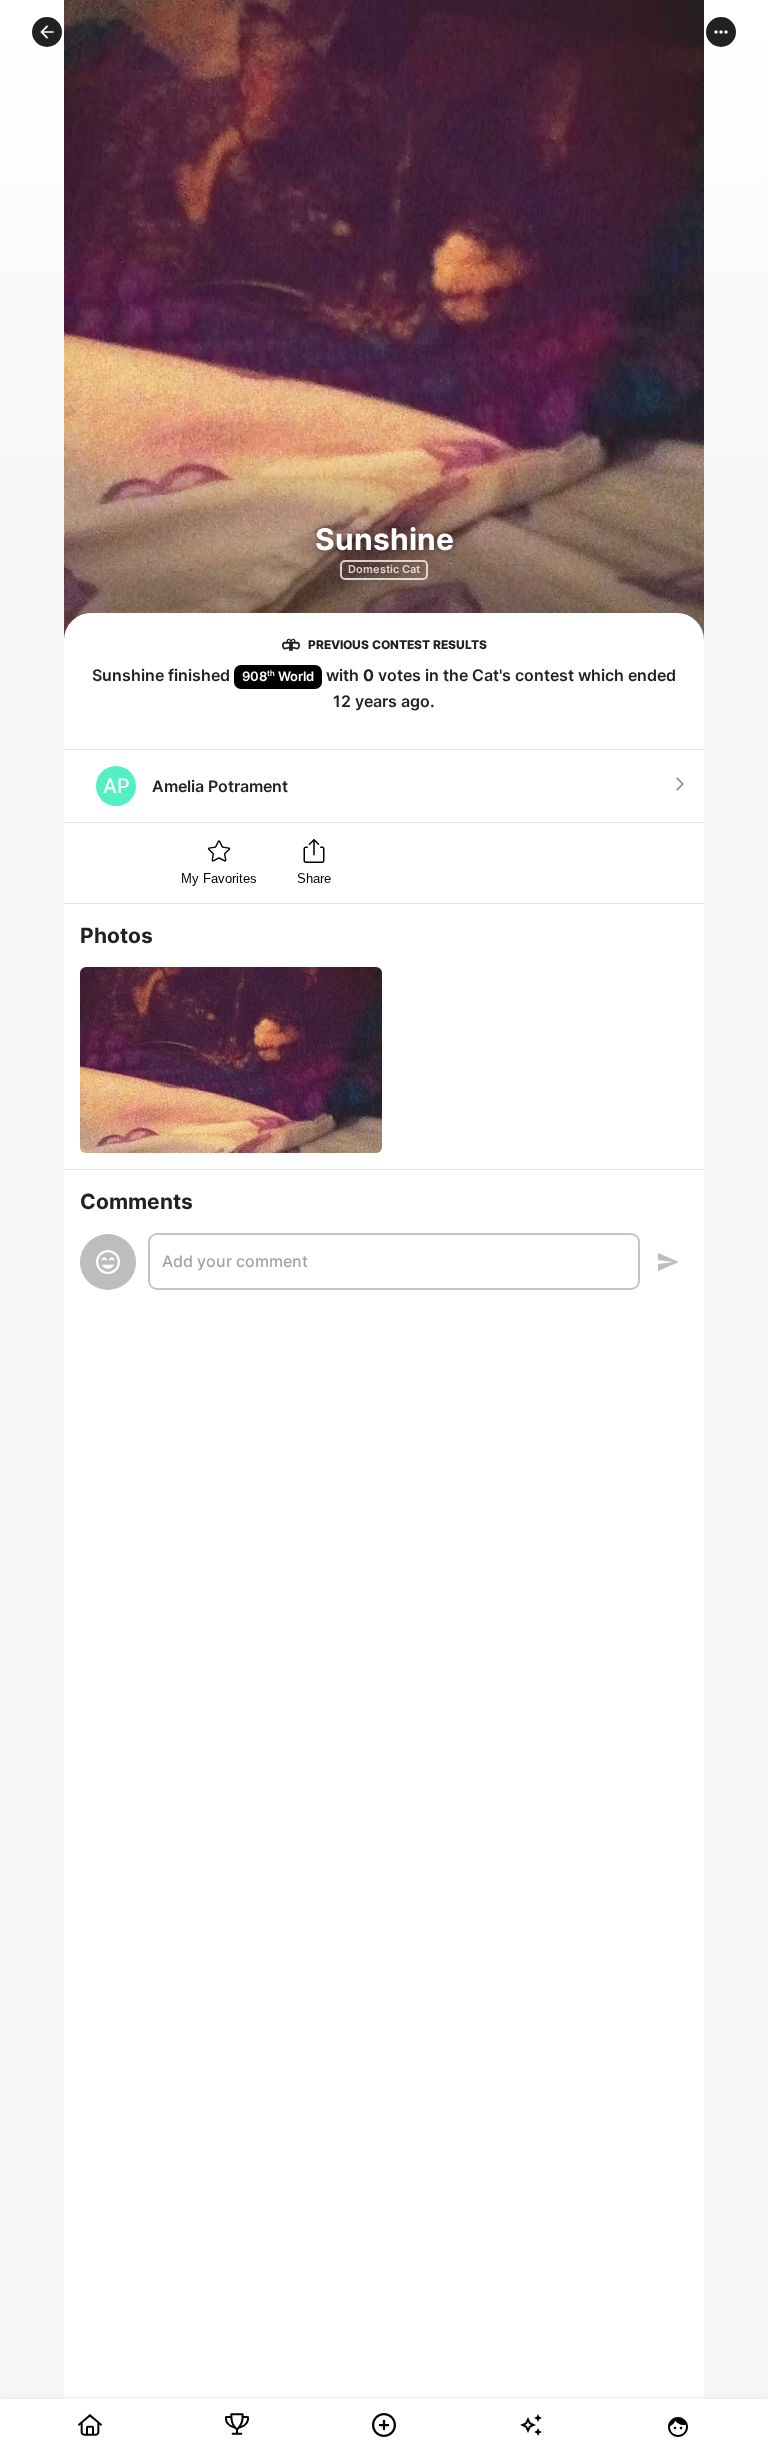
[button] (47, 32)
